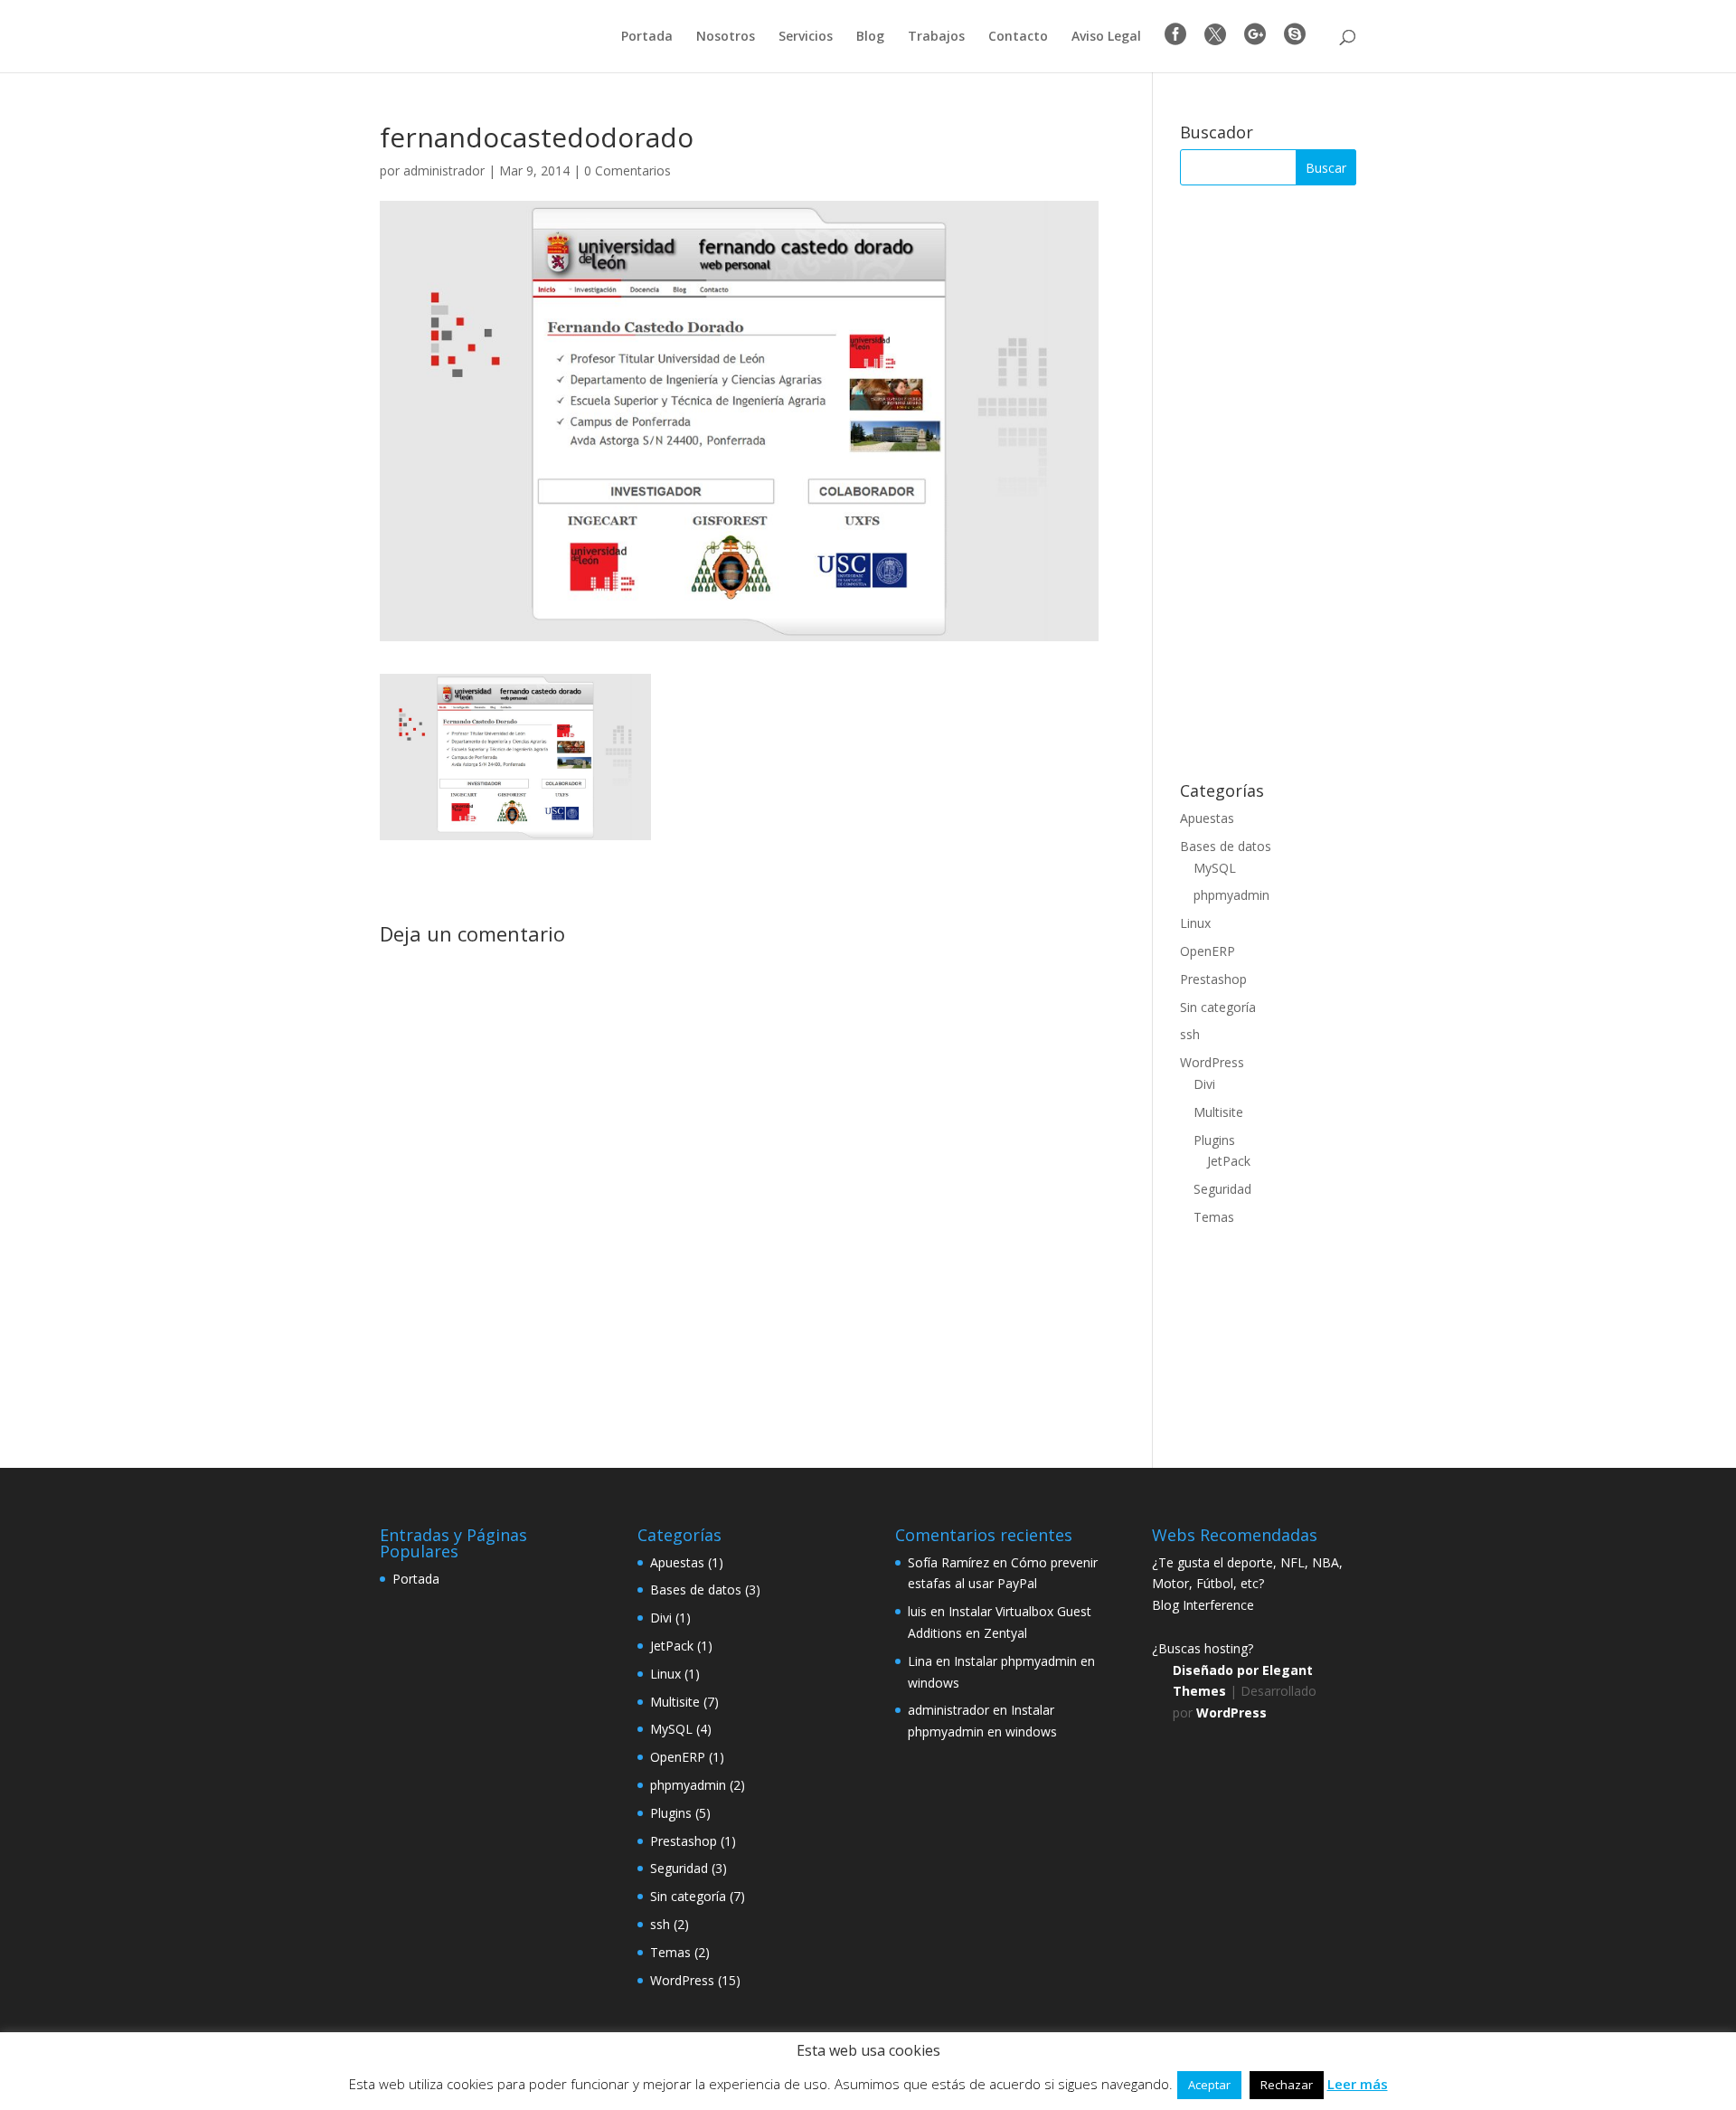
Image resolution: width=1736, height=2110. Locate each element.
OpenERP (1208, 951)
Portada (647, 37)
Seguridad (1222, 1189)
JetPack (1229, 1161)
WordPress (1212, 1062)
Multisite (1218, 1112)
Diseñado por (1217, 1670)
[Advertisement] (1268, 484)
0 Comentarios (627, 170)
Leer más (1358, 2084)
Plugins (1214, 1140)
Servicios (806, 37)
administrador (444, 170)
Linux (1195, 923)
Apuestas (1207, 818)
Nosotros (726, 37)
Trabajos (936, 37)
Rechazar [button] (1287, 2085)
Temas (1214, 1217)
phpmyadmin (1231, 895)
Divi (1204, 1084)
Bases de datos (1226, 846)
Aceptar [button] (1209, 2085)
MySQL (1215, 868)
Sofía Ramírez (948, 1562)
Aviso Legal (1106, 37)
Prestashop (1213, 979)
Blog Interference (1203, 1605)
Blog (870, 37)
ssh (1190, 1034)
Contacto (1018, 37)
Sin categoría (1218, 1007)
